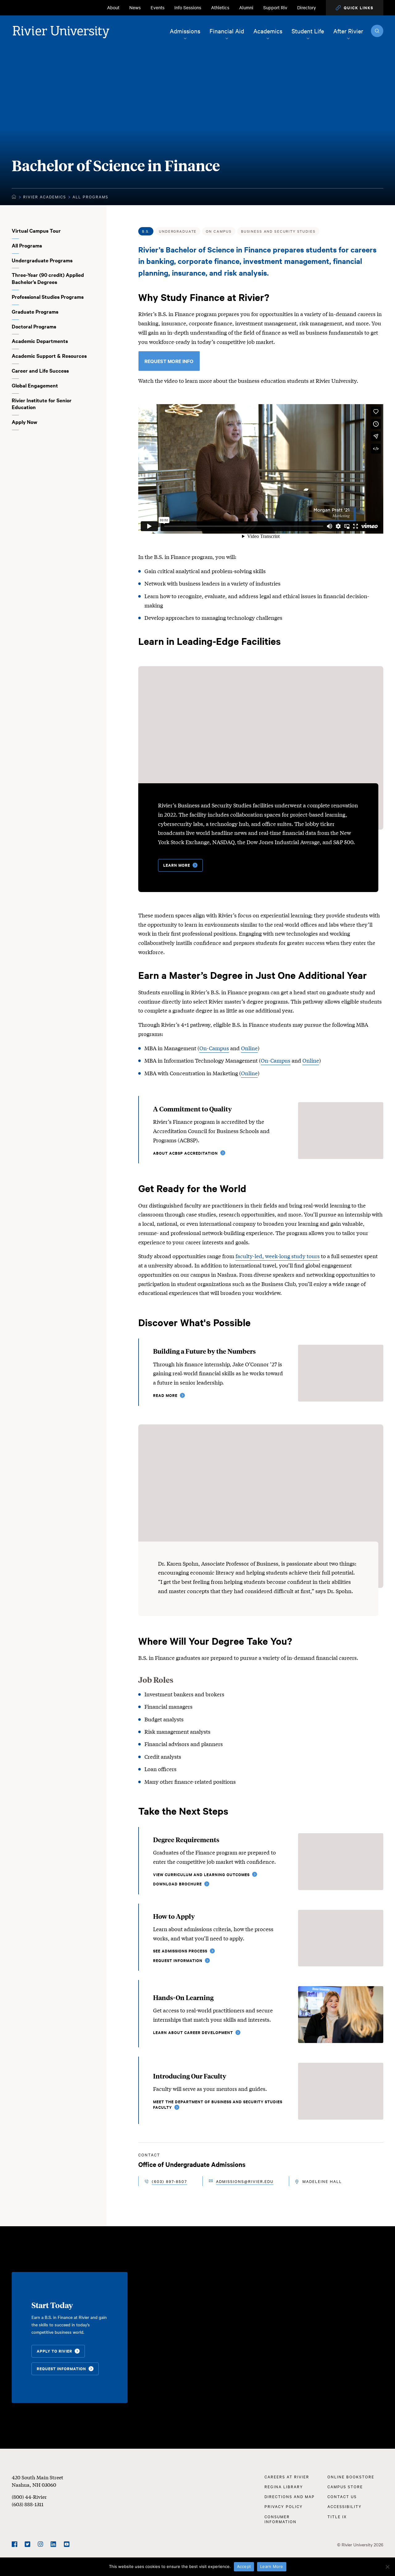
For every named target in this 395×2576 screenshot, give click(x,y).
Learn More (272, 2566)
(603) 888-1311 (28, 2504)
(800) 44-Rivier (29, 2496)
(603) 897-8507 (169, 2181)
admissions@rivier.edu (245, 2181)
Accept (244, 2566)
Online (249, 1048)
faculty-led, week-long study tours (278, 1256)
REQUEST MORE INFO (169, 361)
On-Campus (214, 1048)
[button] (355, 8)
